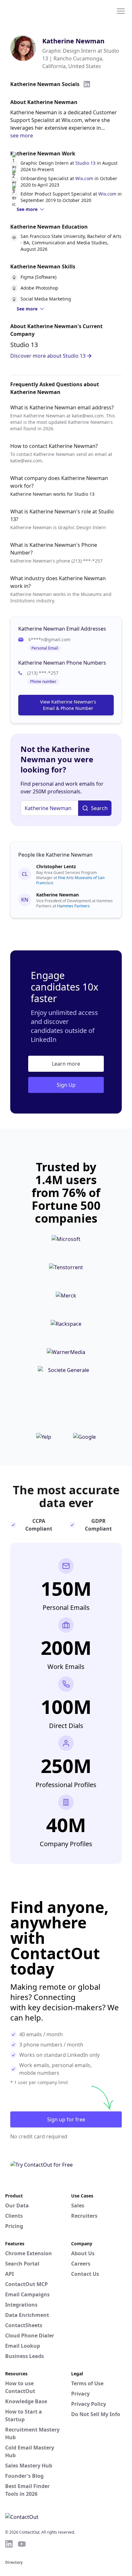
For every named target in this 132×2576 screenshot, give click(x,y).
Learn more (66, 1064)
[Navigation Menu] (121, 11)
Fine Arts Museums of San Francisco (70, 880)
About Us (83, 2253)
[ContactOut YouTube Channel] (22, 2544)
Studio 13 (85, 163)
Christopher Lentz (56, 866)
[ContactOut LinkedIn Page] (9, 2544)
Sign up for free (66, 2119)
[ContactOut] (36, 11)
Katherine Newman (73, 41)
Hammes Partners (73, 906)
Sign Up (66, 1085)
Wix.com (84, 178)
